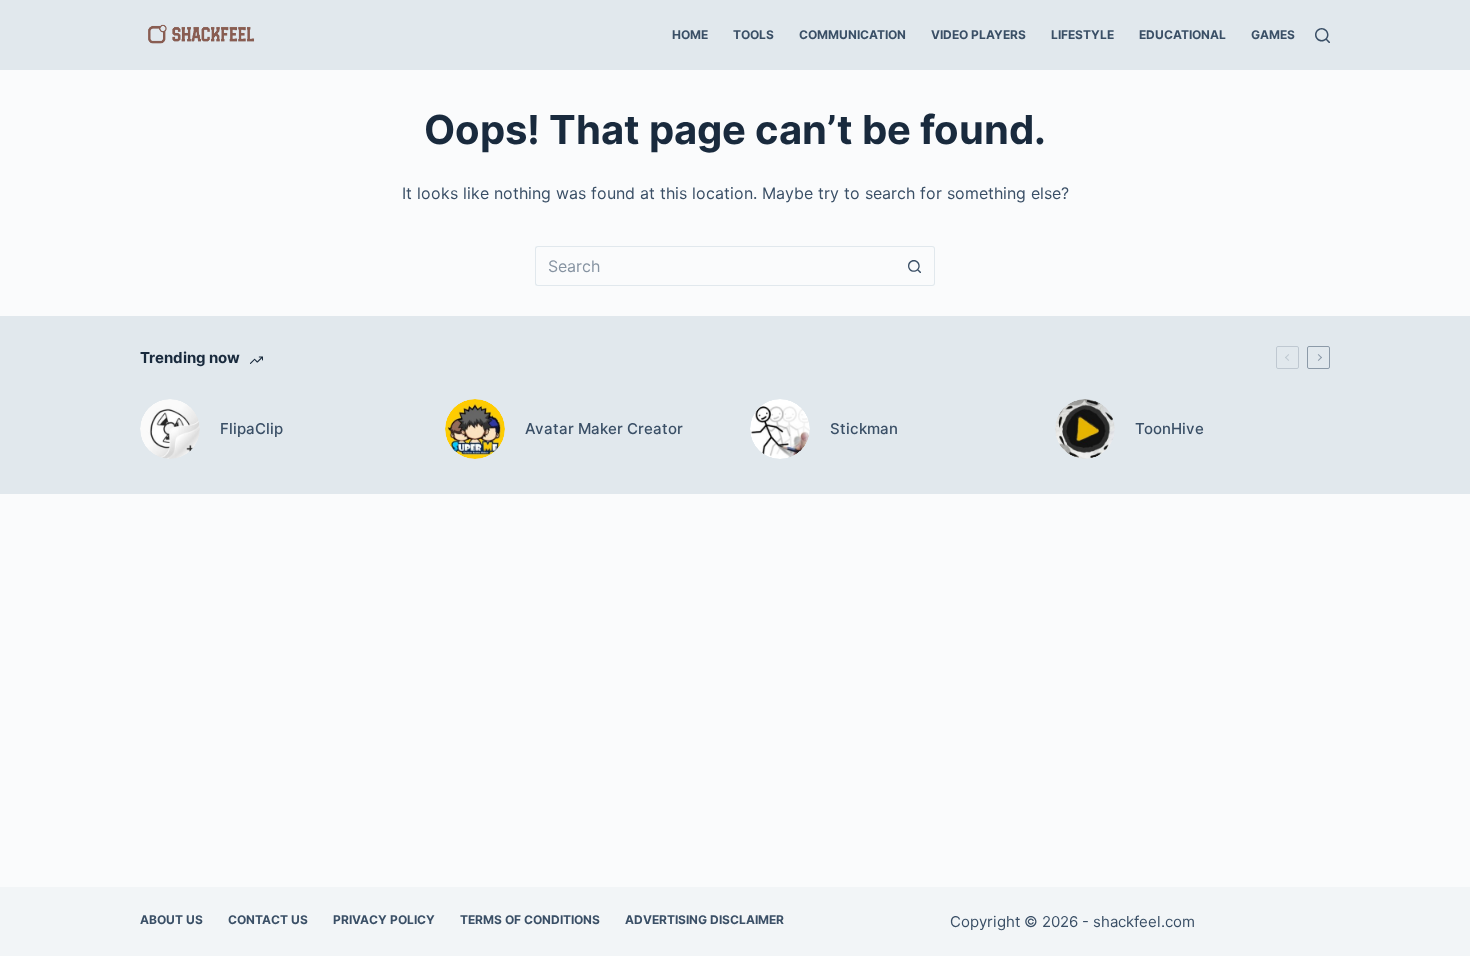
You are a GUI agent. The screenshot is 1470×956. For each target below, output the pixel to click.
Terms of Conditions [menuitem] (530, 919)
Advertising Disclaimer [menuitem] (704, 919)
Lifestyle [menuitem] (1082, 34)
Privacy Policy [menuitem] (384, 919)
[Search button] (915, 266)
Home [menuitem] (690, 34)
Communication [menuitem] (852, 34)
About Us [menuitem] (171, 919)
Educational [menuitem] (1182, 34)
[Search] (1322, 35)
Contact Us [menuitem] (268, 919)
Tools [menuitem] (753, 34)
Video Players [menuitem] (978, 34)
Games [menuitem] (1273, 34)
